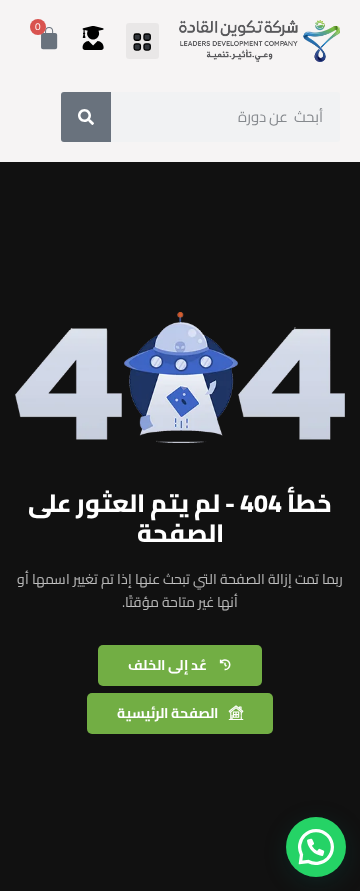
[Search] (86, 117)
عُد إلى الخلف (167, 665)
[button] (142, 41)
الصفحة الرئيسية (167, 713)
